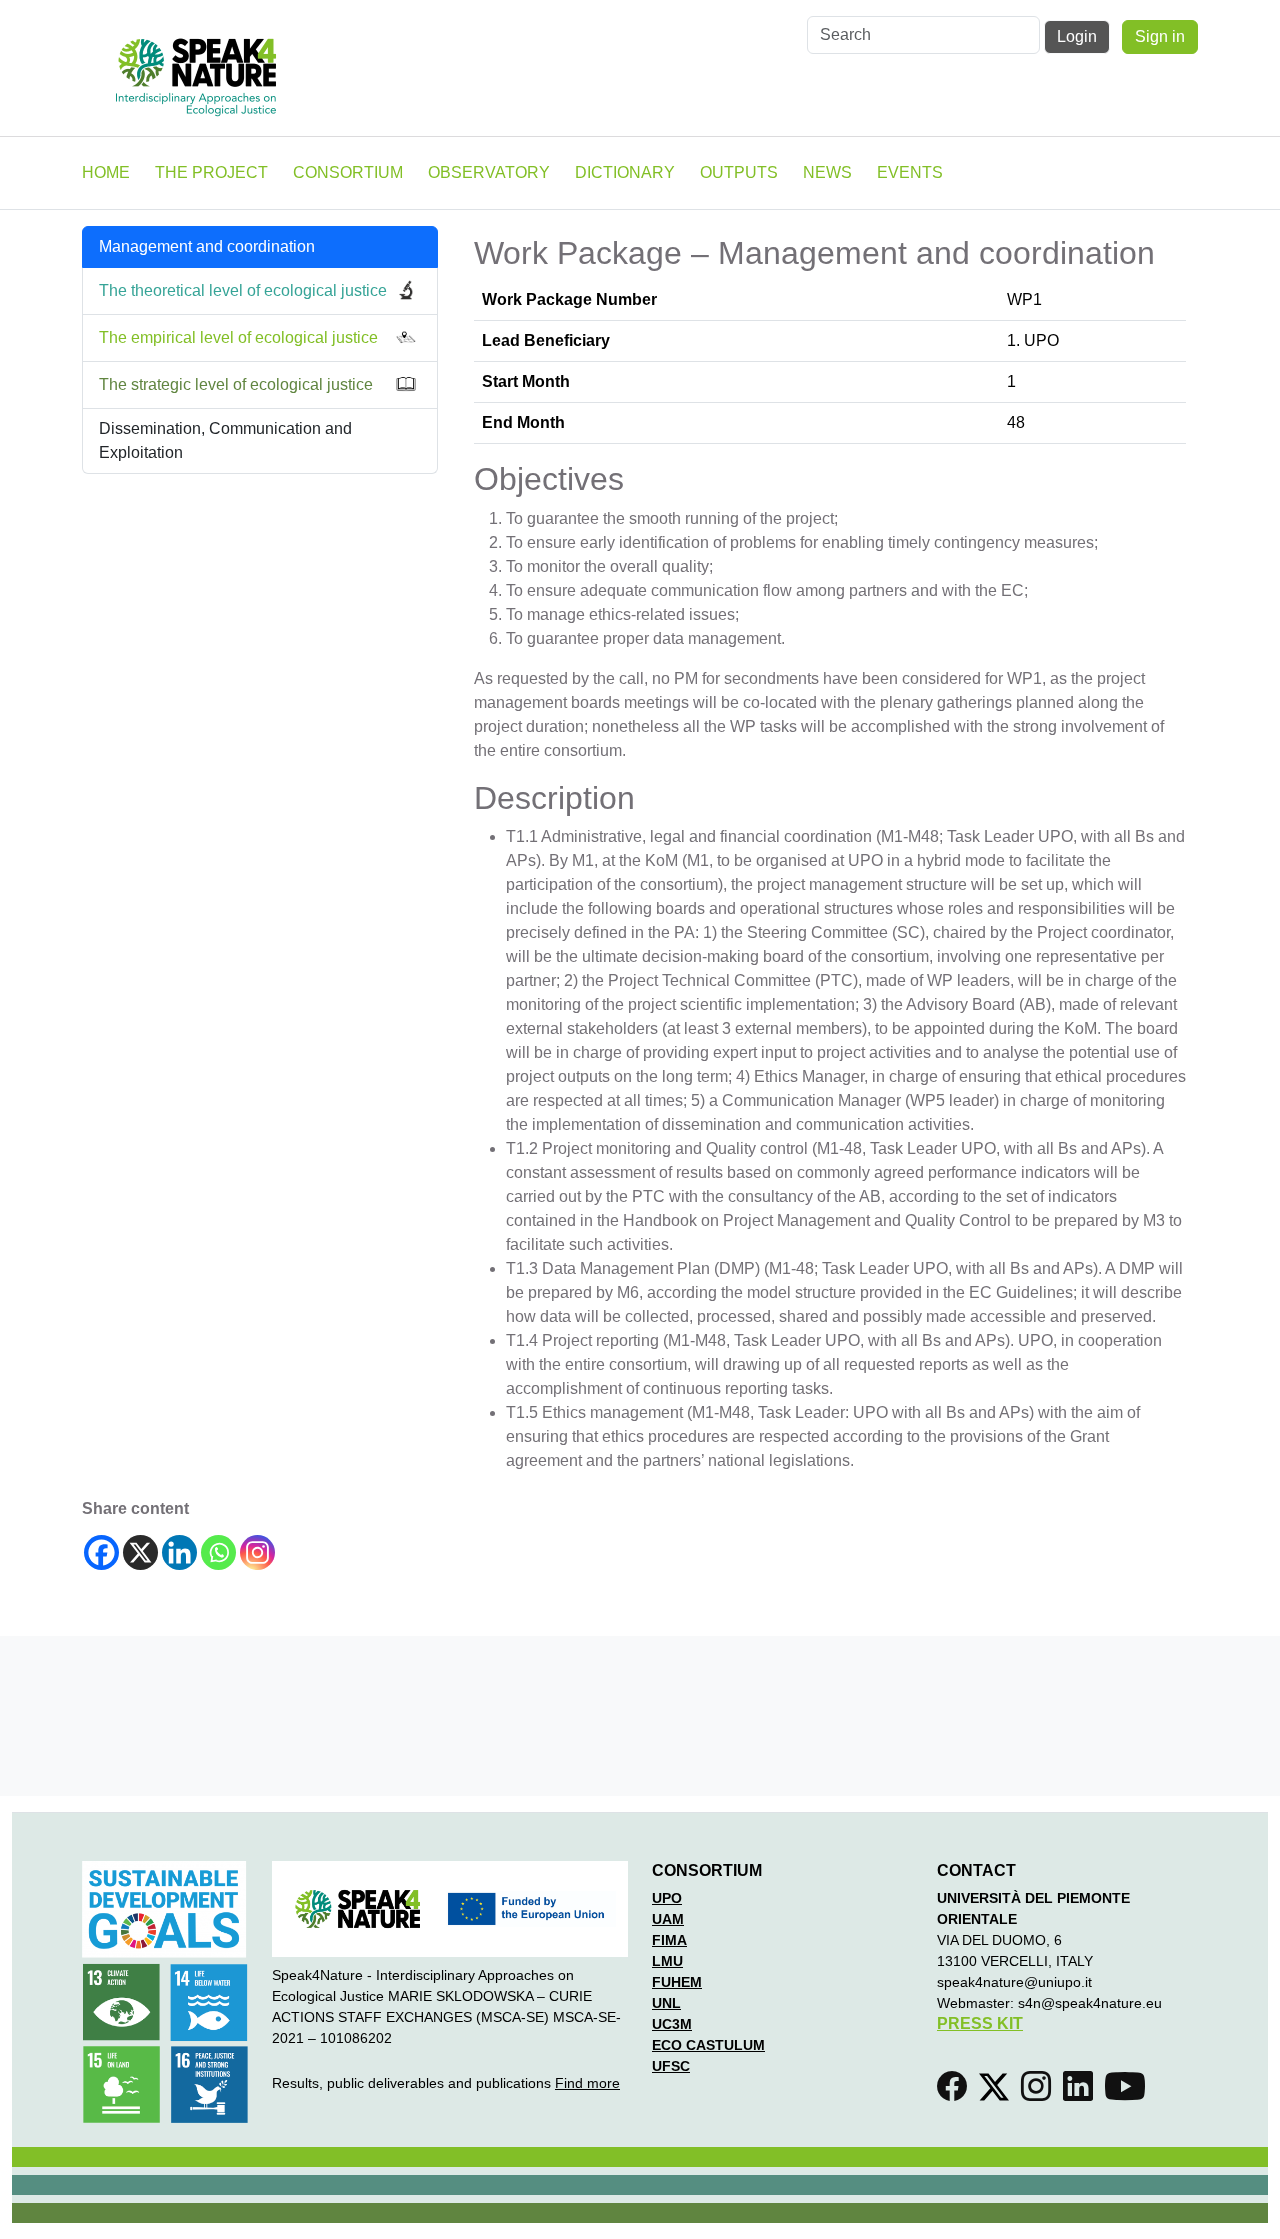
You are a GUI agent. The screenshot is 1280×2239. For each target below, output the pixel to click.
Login (1077, 36)
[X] (140, 1552)
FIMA (669, 1940)
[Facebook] (101, 1552)
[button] (956, 2093)
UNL (666, 2003)
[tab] (260, 291)
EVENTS (910, 172)
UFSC (671, 2066)
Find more (587, 2083)
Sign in (1160, 36)
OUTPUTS (739, 172)
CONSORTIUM (348, 172)
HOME (106, 172)
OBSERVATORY (489, 172)
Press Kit (980, 2023)
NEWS (827, 172)
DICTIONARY (625, 172)
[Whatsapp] (218, 1552)
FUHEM (677, 1982)
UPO (667, 1898)
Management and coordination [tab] (207, 246)
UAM (668, 1919)
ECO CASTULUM (708, 2045)
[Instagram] (257, 1552)
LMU (667, 1961)
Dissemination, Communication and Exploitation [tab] (225, 440)
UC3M (672, 2024)
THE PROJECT (211, 172)
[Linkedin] (179, 1552)
